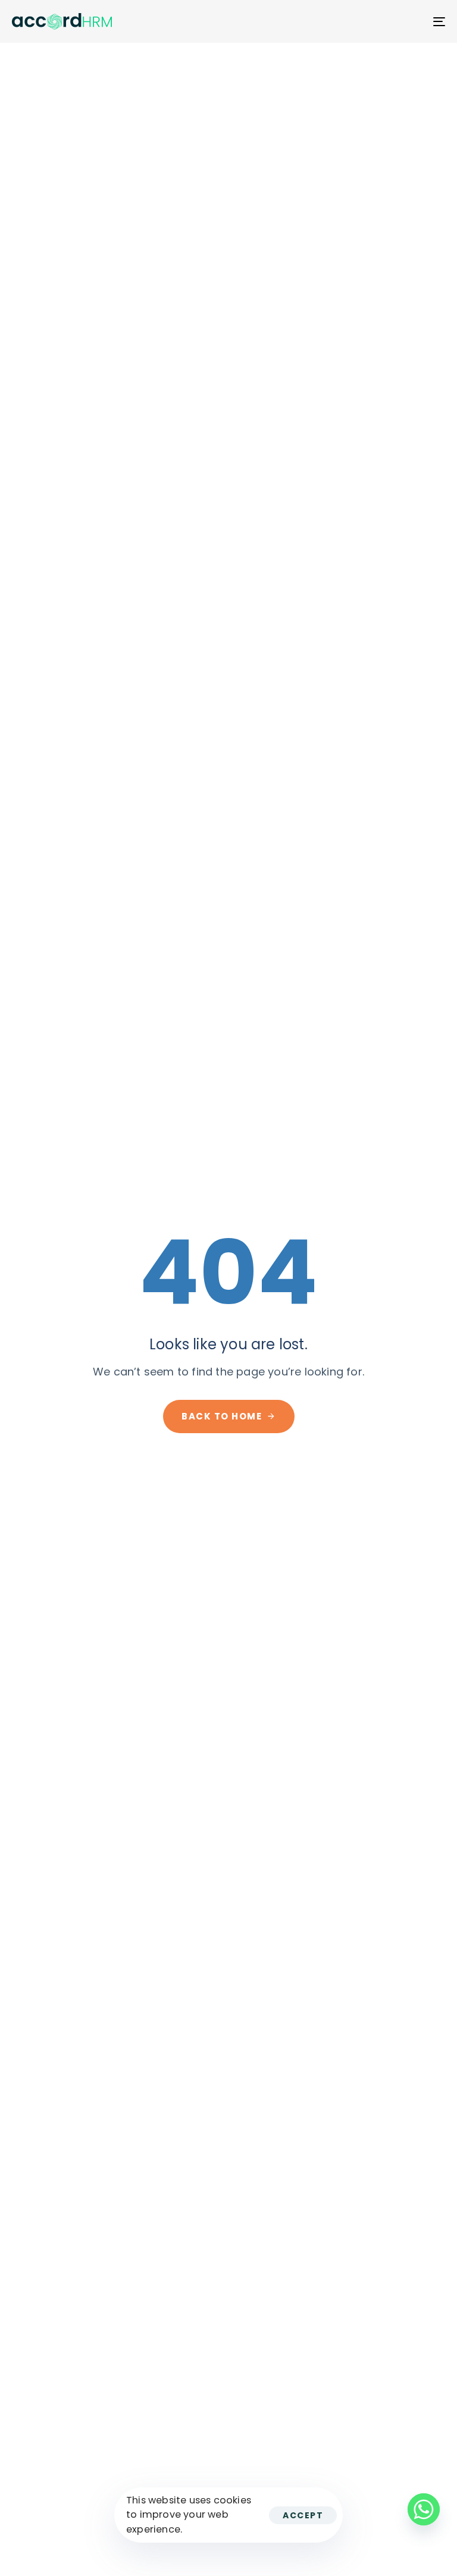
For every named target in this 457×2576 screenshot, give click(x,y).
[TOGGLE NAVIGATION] (373, 21)
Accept (303, 2515)
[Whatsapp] (424, 2509)
